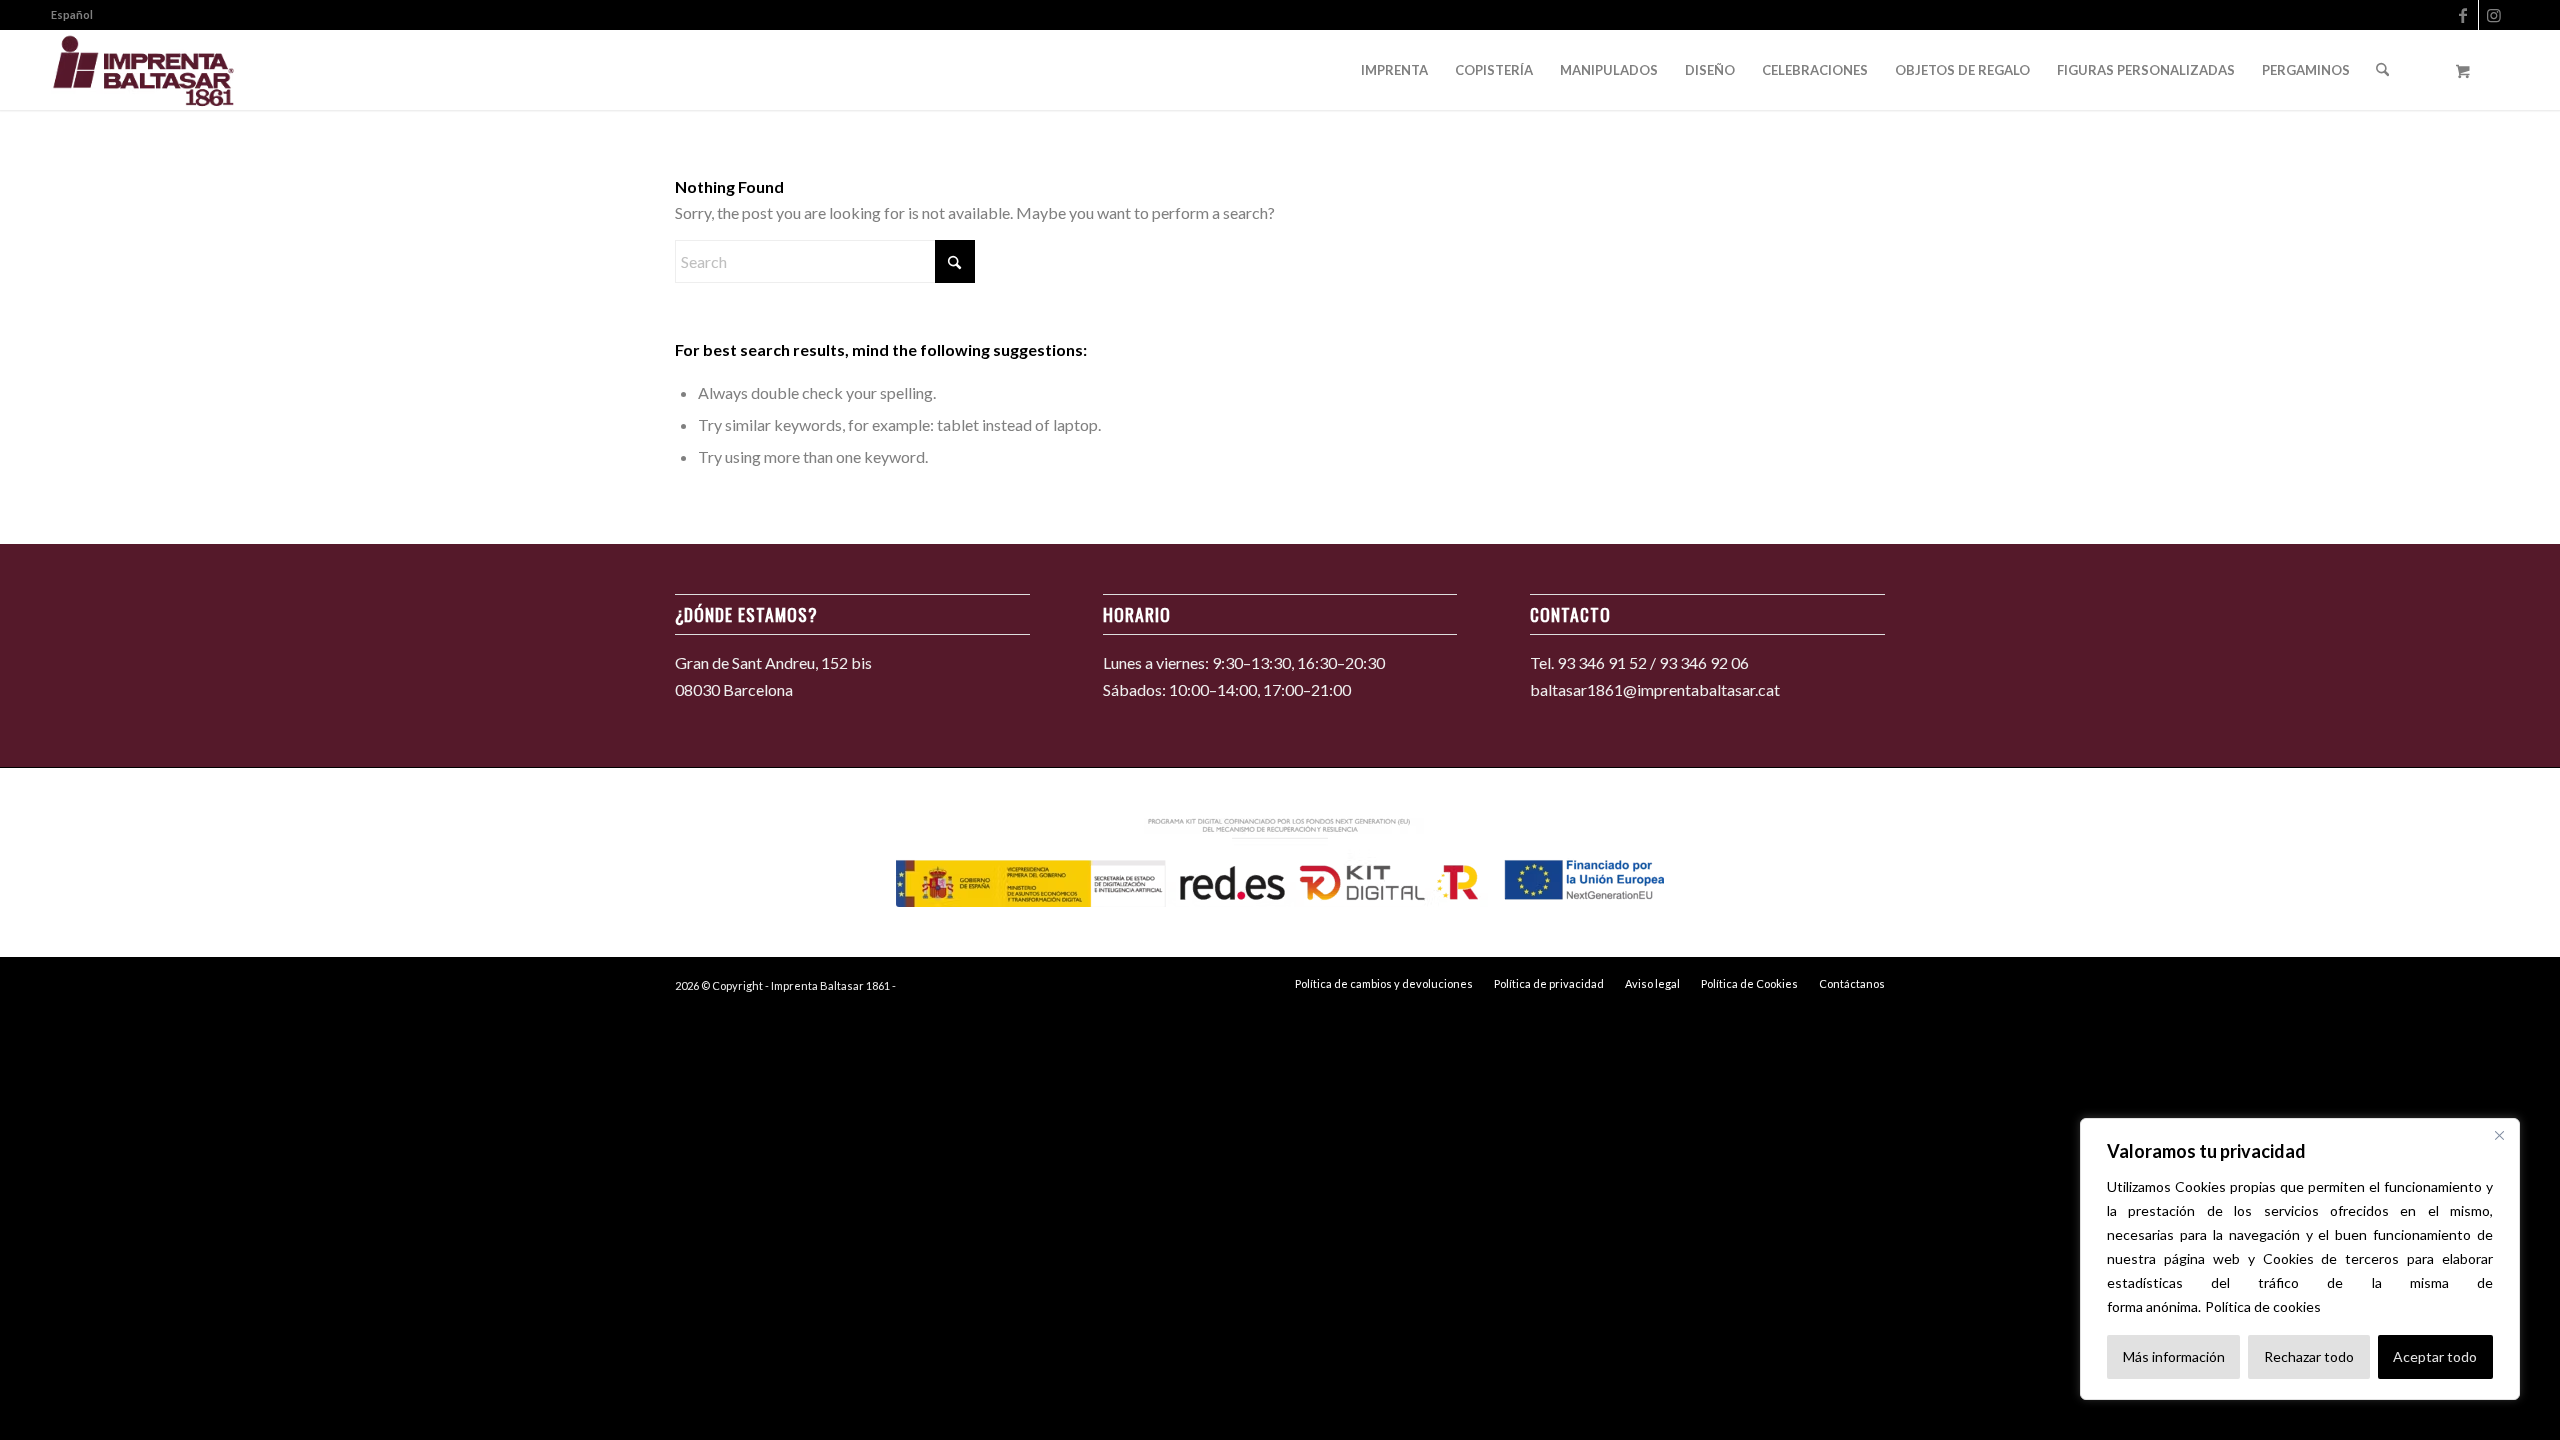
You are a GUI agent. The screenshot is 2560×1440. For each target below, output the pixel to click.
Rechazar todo (2309, 1356)
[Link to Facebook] (2463, 15)
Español (72, 14)
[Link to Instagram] (2494, 15)
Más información (2174, 1356)
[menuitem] (72, 15)
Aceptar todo (2435, 1356)
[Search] (2382, 70)
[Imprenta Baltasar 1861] (143, 70)
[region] (2300, 1259)
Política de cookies (2263, 1306)
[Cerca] (2499, 1135)
